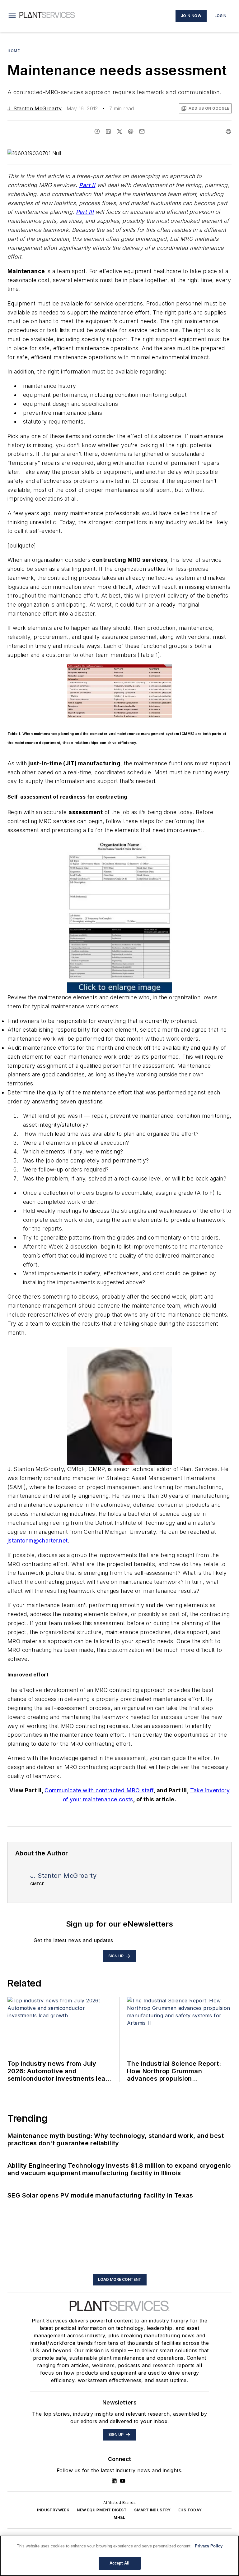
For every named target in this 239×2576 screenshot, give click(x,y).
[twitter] (119, 131)
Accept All (119, 2563)
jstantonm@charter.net (37, 1540)
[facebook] (97, 131)
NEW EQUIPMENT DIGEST (102, 2510)
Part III (85, 212)
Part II (87, 185)
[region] (119, 2556)
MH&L (119, 2517)
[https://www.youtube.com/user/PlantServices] (123, 2481)
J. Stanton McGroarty (35, 108)
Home (14, 51)
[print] (228, 131)
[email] (142, 131)
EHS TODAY (190, 2510)
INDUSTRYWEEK (53, 2510)
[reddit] (131, 131)
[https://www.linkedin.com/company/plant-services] (114, 2481)
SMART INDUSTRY (152, 2510)
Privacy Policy (209, 2546)
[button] (12, 16)
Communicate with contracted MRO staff (99, 1790)
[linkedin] (108, 131)
